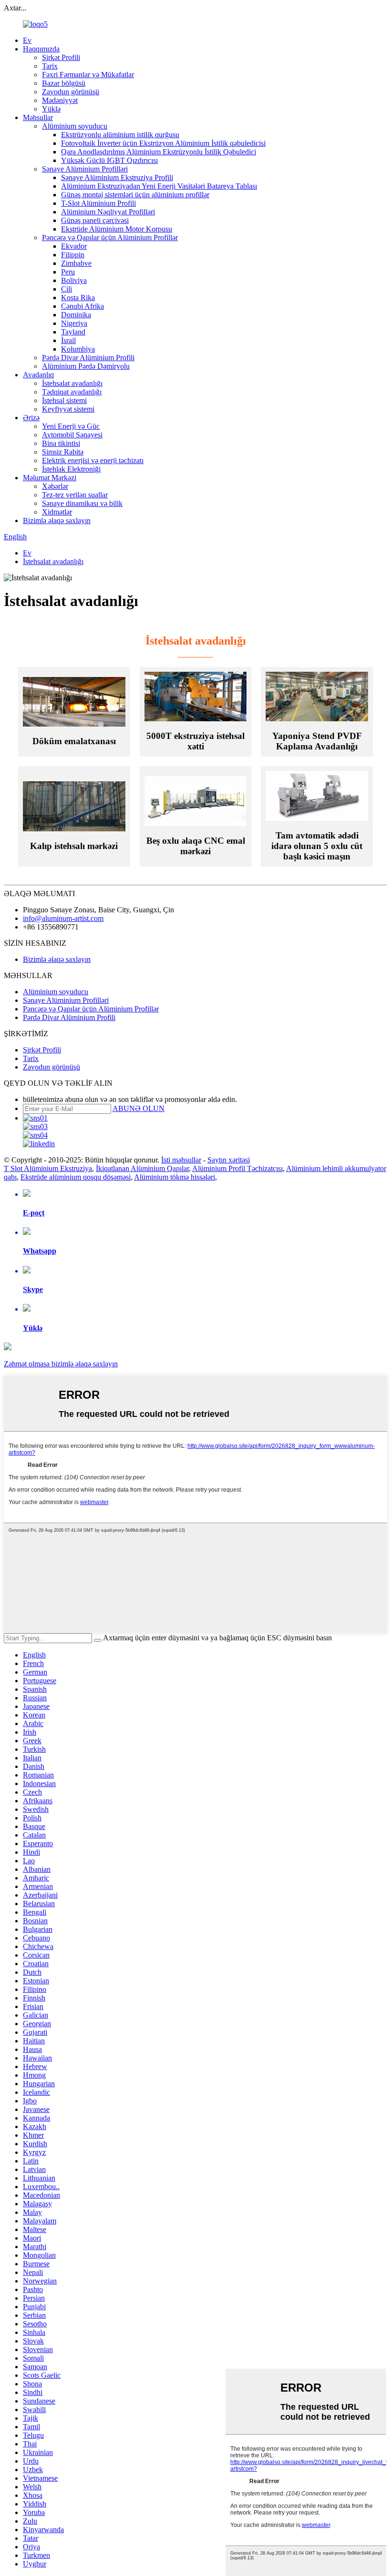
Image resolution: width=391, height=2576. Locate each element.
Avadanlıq (38, 375)
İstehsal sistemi (64, 400)
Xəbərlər (55, 486)
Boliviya (74, 280)
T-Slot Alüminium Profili (98, 203)
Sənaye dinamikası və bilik (82, 503)
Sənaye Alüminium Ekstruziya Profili (117, 177)
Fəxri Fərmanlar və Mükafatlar (88, 75)
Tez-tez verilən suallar (75, 495)
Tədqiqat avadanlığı (72, 392)
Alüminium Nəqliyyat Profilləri (108, 212)
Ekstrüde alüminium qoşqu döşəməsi (76, 1177)
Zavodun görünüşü (71, 92)
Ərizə (31, 418)
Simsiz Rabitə (63, 452)
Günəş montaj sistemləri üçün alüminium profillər (135, 195)
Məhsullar (38, 117)
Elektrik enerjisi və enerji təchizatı (93, 460)
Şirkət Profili (61, 57)
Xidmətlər (57, 512)
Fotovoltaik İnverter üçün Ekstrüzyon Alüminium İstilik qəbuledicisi (163, 143)
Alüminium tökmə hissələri (175, 1177)
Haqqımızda (41, 49)
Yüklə (51, 109)
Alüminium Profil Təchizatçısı (237, 1168)
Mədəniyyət (60, 100)
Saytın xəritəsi (229, 1160)
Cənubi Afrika (82, 306)
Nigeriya (74, 323)
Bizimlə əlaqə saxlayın (57, 520)
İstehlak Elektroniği (71, 469)
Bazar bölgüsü (64, 83)
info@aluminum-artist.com (63, 918)
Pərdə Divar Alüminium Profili (88, 358)
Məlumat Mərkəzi (50, 478)
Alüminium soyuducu (75, 126)
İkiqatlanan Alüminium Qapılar (142, 1168)
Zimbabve (76, 263)
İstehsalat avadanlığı (72, 383)
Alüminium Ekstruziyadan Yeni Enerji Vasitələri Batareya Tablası (159, 186)
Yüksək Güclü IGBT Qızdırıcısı (109, 160)
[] (98, 1640)
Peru (68, 272)
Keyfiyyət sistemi (68, 409)
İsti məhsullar (181, 1160)
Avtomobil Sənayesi (72, 435)
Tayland (73, 332)
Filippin (73, 255)
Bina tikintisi (61, 443)
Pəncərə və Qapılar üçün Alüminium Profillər (110, 237)
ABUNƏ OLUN (139, 1108)
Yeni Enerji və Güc (71, 426)
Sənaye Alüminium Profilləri (85, 169)
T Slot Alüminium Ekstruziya (48, 1168)
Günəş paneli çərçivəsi (95, 220)
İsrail (68, 340)
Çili (67, 289)
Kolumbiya (78, 349)
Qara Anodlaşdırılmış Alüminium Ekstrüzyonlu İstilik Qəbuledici (159, 152)
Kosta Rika (78, 298)
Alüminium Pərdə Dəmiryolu (86, 366)
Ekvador (74, 246)
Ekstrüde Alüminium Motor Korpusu (117, 229)
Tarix (50, 66)
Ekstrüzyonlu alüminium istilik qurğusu (120, 135)
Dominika (76, 315)
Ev (27, 40)
